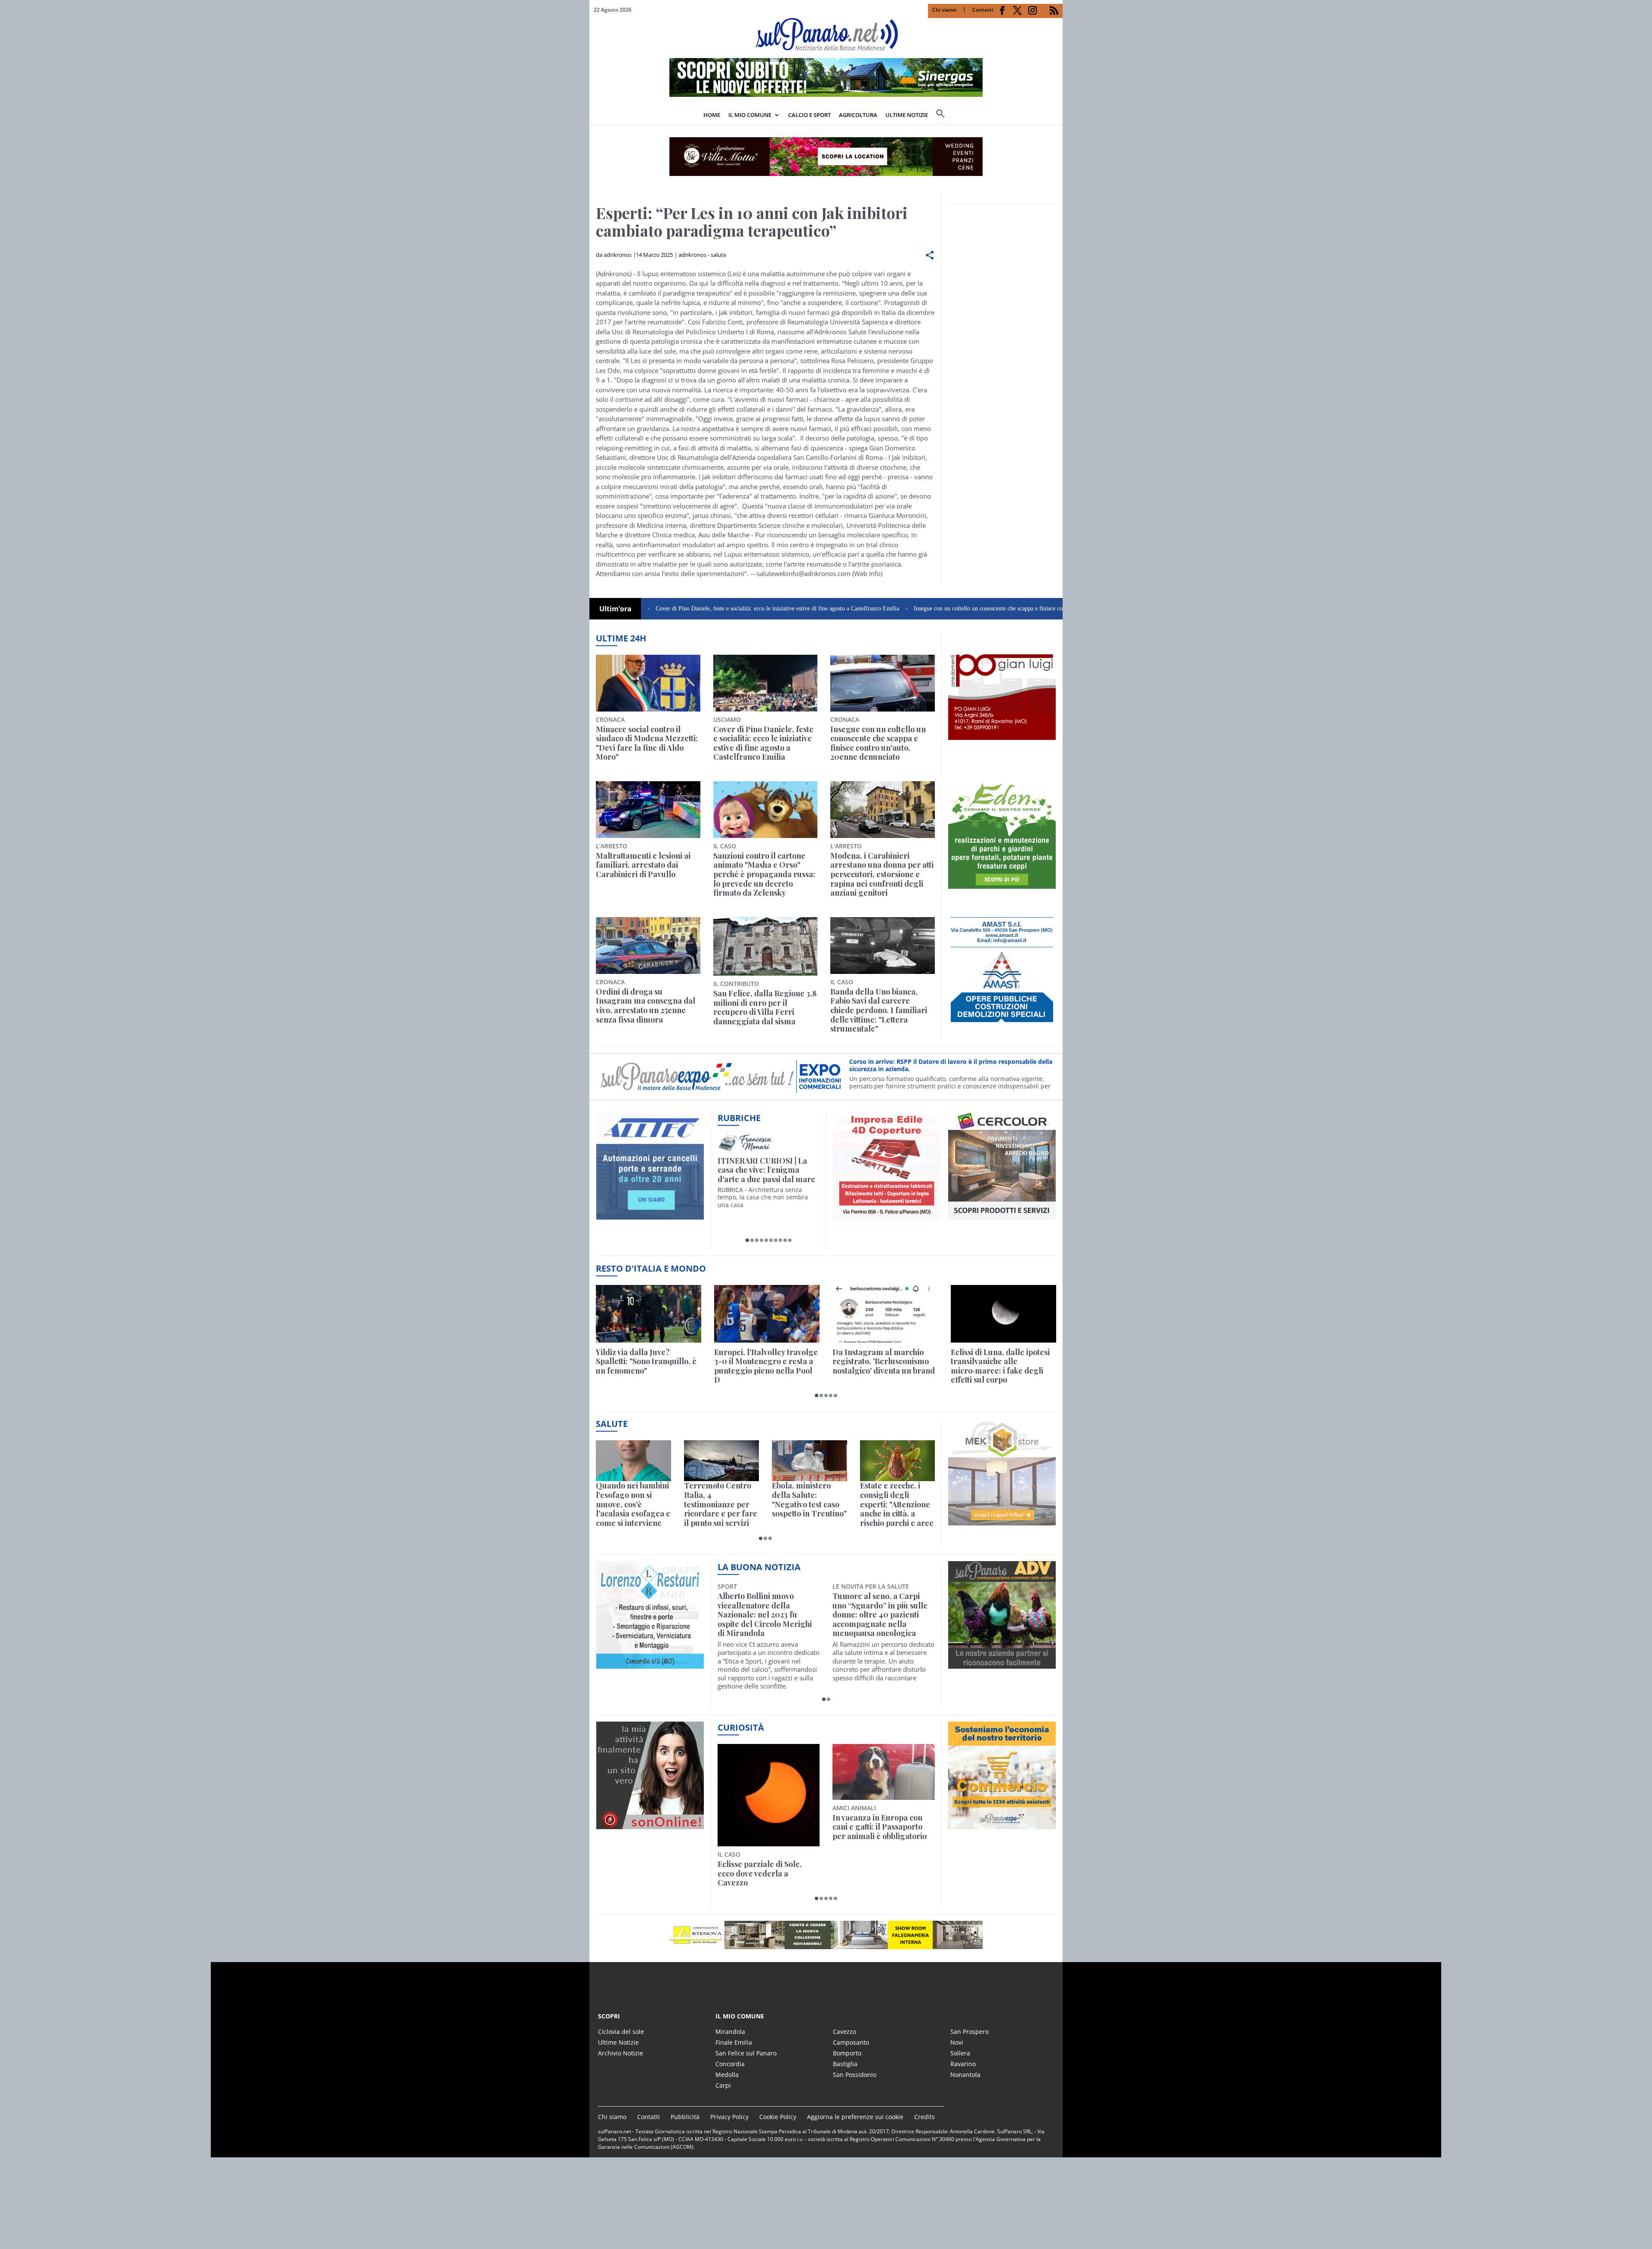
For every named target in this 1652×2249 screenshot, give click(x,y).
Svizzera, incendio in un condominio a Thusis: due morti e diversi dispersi (878, 1362)
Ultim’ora (615, 609)
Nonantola (965, 2075)
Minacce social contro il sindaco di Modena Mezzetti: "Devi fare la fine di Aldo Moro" (647, 743)
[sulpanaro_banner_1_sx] (1002, 1664)
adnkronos (618, 255)
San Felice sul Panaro (746, 2053)
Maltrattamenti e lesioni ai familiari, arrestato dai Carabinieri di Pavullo (643, 865)
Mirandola (730, 2032)
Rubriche (739, 1118)
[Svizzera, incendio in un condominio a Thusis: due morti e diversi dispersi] (885, 1314)
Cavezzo (844, 2032)
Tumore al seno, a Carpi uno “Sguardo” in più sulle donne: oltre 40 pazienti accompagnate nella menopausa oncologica (765, 1615)
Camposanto (851, 2042)
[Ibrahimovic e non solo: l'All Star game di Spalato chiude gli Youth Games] (767, 1314)
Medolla (727, 2075)
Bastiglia (845, 2064)
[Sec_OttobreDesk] (826, 157)
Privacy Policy (729, 2117)
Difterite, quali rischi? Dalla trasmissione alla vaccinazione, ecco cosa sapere (629, 1504)
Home (712, 115)
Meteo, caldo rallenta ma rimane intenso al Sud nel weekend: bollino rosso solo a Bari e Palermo (720, 1504)
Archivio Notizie (621, 2053)
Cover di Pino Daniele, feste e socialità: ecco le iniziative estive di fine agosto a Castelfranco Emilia (663, 608)
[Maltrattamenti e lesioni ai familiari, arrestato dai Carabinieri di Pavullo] (648, 810)
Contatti (983, 10)
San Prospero (969, 2032)
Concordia (730, 2064)
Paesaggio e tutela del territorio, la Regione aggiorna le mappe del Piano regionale (874, 1832)
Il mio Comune (750, 115)
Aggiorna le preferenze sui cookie (855, 2117)
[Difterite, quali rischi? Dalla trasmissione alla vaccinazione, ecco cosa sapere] (633, 1461)
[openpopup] (1056, 116)
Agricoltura (858, 115)
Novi (957, 2042)
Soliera (960, 2053)
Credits (925, 2117)
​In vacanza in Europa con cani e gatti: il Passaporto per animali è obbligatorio (765, 1827)
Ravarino (963, 2064)
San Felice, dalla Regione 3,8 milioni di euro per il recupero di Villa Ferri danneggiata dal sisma (765, 1007)
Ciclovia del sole (621, 2032)
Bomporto (847, 2053)
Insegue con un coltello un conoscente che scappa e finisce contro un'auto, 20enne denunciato (913, 608)
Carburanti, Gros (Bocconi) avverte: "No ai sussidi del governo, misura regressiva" (1003, 1362)
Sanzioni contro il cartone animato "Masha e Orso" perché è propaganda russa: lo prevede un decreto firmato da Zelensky (764, 875)
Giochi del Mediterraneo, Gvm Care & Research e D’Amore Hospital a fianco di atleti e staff (897, 1504)
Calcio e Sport (809, 115)
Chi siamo (944, 10)
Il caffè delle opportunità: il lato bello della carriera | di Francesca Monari (767, 1170)
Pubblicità (685, 2117)
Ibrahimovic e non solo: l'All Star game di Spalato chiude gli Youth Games (765, 1362)
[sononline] (650, 1824)
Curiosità (741, 1727)
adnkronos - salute (702, 255)
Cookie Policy (778, 2117)
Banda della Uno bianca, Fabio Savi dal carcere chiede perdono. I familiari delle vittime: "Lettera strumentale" (879, 1011)
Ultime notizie (907, 115)
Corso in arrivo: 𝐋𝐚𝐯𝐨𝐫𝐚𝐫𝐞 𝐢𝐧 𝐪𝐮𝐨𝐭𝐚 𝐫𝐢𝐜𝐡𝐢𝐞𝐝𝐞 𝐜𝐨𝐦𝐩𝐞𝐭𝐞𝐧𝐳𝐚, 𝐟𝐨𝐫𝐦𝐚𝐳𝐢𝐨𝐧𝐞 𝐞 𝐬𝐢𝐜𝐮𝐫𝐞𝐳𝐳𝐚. (942, 1065)
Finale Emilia (734, 2042)
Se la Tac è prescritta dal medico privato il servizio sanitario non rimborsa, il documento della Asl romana (809, 1504)
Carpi (723, 2085)
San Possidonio (855, 2075)
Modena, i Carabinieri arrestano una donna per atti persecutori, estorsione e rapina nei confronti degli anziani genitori (882, 875)
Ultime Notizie (618, 2042)
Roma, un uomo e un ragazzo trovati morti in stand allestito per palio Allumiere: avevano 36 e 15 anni (649, 1366)
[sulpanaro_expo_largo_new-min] (826, 1935)
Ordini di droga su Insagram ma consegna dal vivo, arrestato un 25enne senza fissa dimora (646, 1006)
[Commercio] (1002, 1824)
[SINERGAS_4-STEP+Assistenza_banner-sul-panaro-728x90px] (826, 94)
